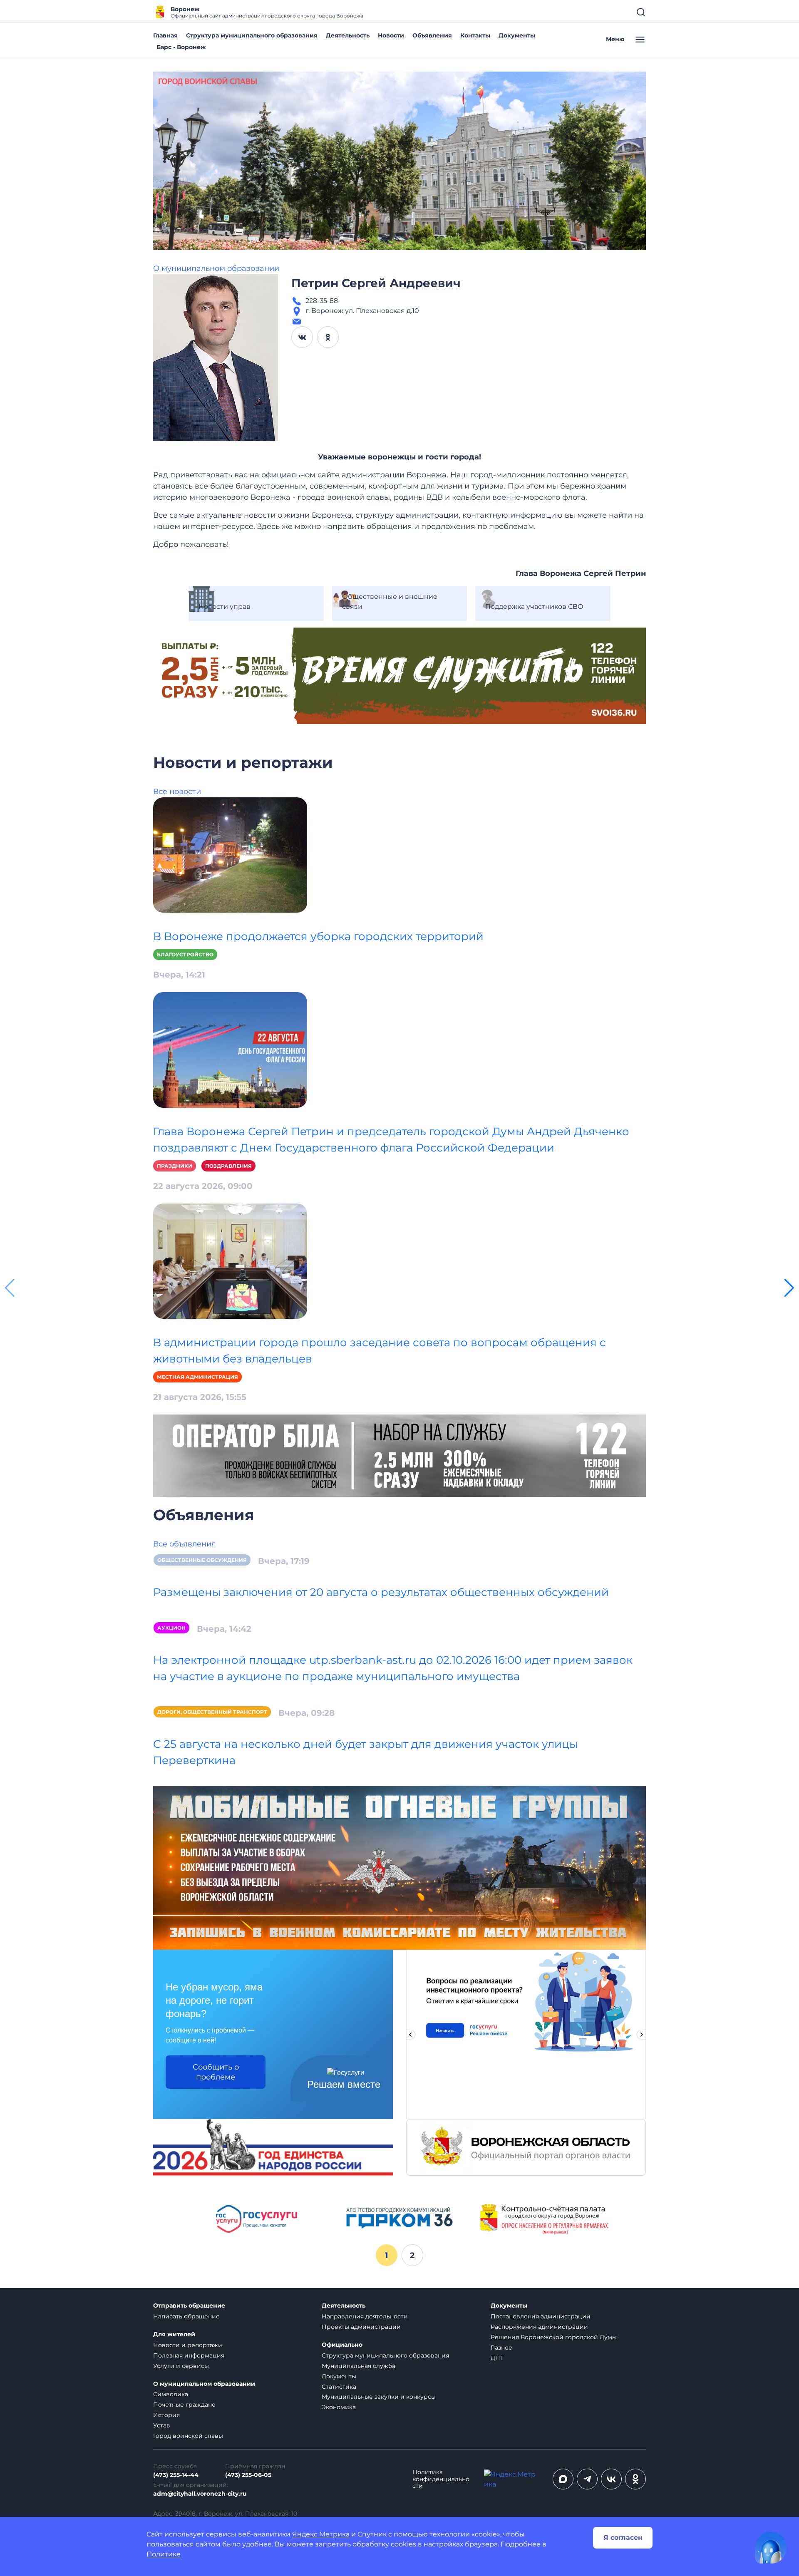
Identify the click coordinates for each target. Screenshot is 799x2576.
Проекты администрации (361, 2327)
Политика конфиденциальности (441, 2479)
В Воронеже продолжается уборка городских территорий (318, 936)
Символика (171, 2394)
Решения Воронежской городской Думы (554, 2337)
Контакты (475, 35)
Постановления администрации (541, 2316)
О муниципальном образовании (216, 268)
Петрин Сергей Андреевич (376, 283)
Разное (501, 2348)
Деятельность (348, 35)
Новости (391, 35)
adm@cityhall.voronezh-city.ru (200, 2494)
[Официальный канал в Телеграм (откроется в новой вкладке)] (587, 2479)
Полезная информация (189, 2355)
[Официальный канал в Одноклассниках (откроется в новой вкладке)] (635, 2479)
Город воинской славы (188, 2436)
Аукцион (171, 1628)
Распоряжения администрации (539, 2327)
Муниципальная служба (359, 2366)
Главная (165, 35)
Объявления (432, 35)
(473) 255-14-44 (176, 2475)
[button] (789, 1288)
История (166, 2415)
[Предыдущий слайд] (410, 2035)
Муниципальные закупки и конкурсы (379, 2397)
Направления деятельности (365, 2316)
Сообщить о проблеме (216, 2072)
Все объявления (185, 1544)
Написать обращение (186, 2316)
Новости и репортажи (188, 2345)
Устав (162, 2425)
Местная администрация (197, 1377)
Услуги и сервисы (181, 2366)
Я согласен (623, 2538)
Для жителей (174, 2334)
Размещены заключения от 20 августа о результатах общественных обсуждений (381, 1592)
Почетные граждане (184, 2405)
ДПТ (497, 2358)
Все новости (177, 792)
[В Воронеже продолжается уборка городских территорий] (230, 855)
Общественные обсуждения (202, 1560)
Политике (164, 2554)
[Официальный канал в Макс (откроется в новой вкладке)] (563, 2479)
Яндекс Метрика (321, 2534)
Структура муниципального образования (252, 35)
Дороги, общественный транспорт (212, 1712)
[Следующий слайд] (642, 2035)
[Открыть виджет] (771, 2548)
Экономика (339, 2407)
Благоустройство (185, 954)
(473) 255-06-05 (248, 2475)
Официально (342, 2345)
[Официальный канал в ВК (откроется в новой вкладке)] (611, 2479)
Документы (517, 35)
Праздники (175, 1166)
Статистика (339, 2387)
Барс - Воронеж (181, 47)
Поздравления (228, 1166)
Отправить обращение (189, 2306)
